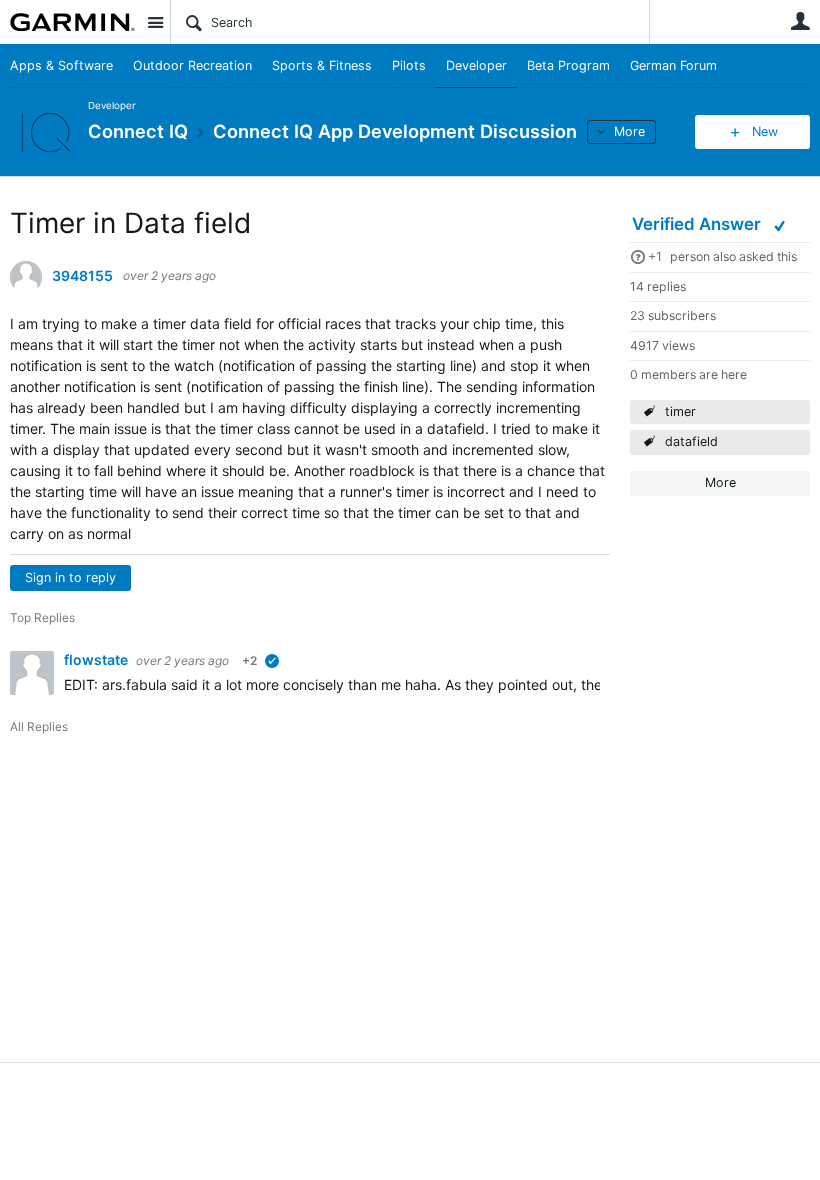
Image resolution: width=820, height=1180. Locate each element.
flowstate (97, 659)
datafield (691, 441)
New (765, 131)
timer (680, 411)
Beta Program (568, 65)
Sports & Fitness (322, 65)
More (629, 131)
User (800, 21)
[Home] (72, 22)
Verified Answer (698, 224)
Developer (476, 65)
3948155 (82, 276)
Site (155, 22)
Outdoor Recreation (192, 65)
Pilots (409, 65)
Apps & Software (61, 65)
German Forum (673, 65)
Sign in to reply (70, 577)
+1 (655, 256)
